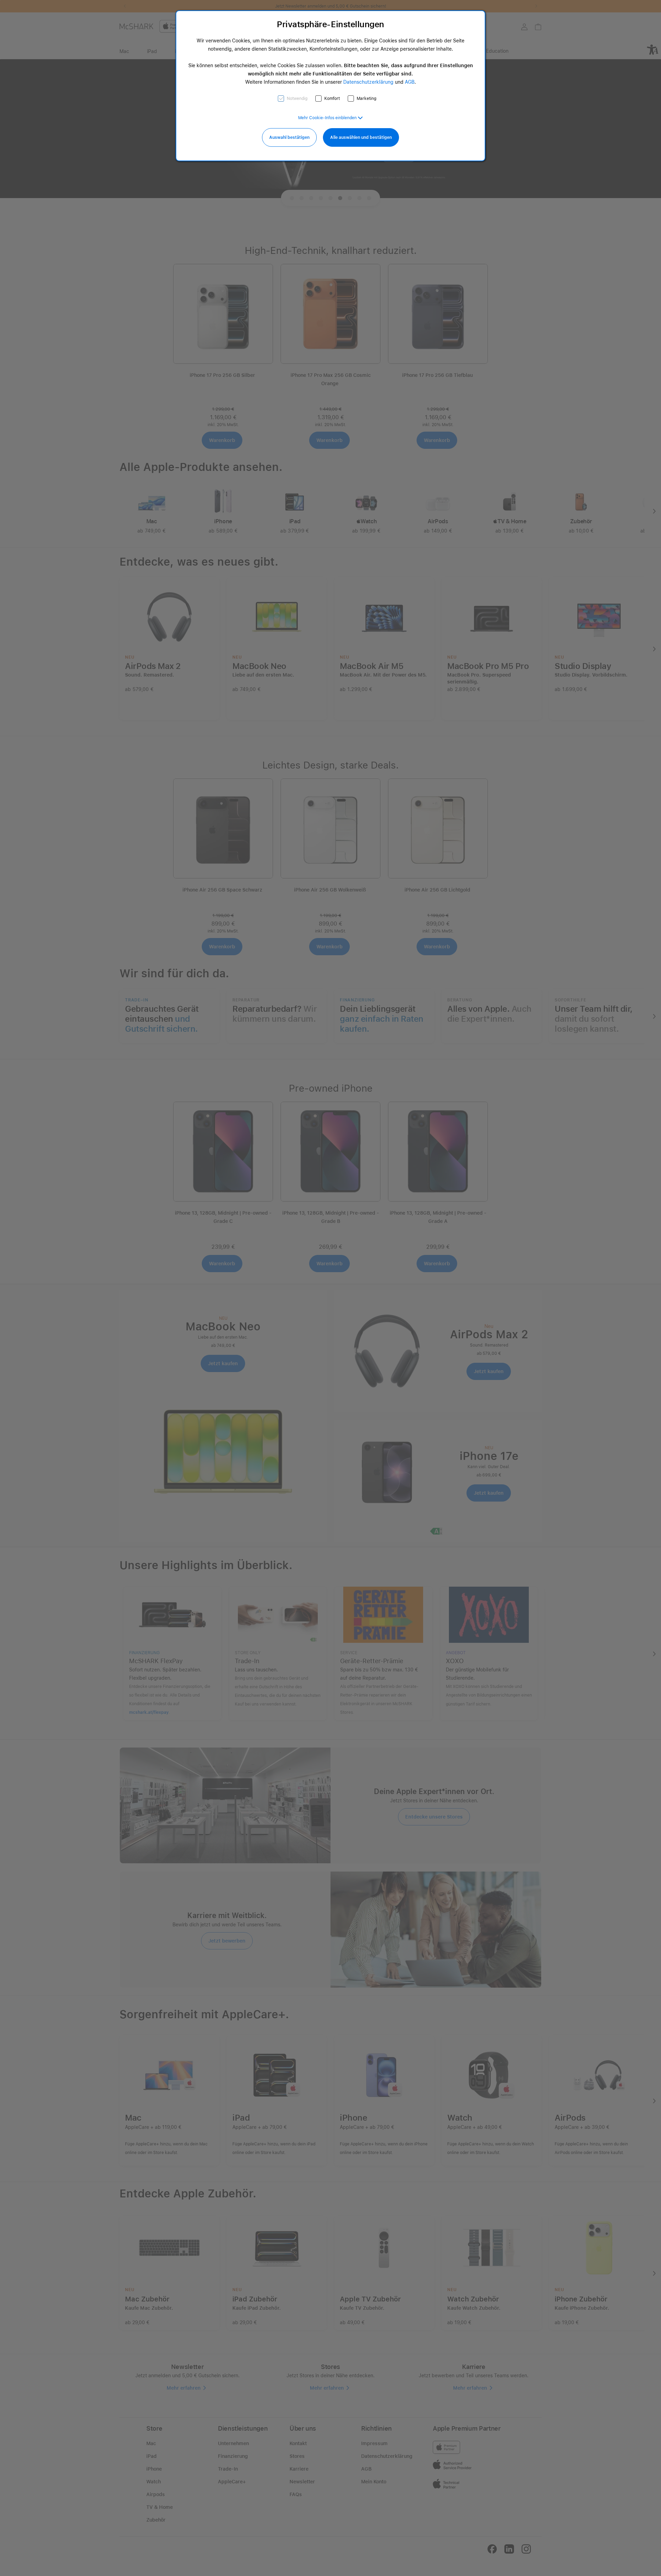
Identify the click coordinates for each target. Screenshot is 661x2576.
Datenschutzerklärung (368, 82)
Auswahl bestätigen (289, 137)
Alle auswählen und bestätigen (361, 137)
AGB (410, 82)
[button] (330, 118)
